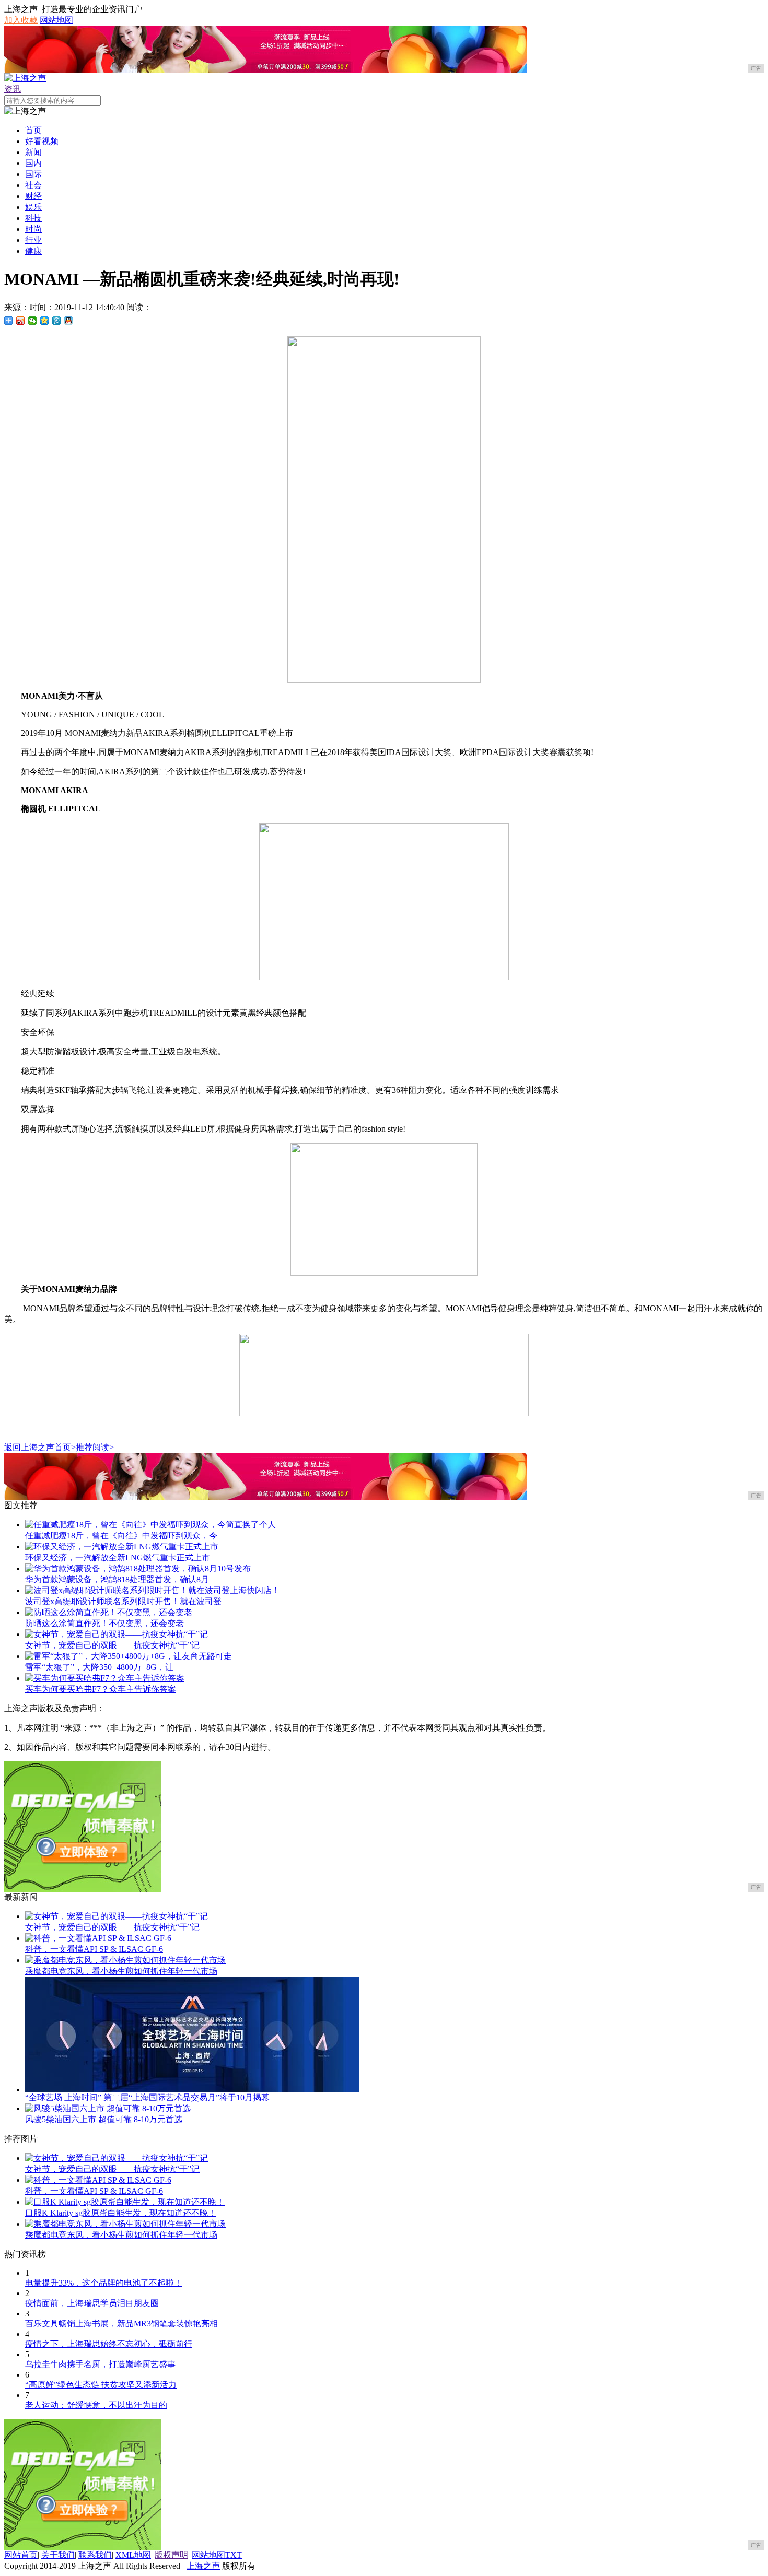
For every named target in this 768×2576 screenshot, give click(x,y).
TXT (234, 2555)
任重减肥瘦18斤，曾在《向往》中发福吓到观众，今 (121, 1536)
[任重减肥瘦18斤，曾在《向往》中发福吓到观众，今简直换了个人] (150, 1525)
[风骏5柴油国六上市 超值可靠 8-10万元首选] (108, 2108)
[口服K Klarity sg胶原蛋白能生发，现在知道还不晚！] (125, 2202)
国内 (33, 163)
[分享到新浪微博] (21, 321)
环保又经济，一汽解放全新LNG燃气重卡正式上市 (118, 1557)
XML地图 (133, 2555)
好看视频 (42, 141)
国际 (33, 174)
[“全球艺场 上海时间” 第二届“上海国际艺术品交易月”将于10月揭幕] (192, 2090)
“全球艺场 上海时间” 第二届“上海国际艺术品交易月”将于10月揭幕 (147, 2097)
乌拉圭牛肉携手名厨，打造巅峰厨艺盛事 (100, 2364)
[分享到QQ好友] (69, 321)
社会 (33, 185)
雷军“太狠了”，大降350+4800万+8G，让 (99, 1667)
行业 (33, 240)
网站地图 (56, 20)
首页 (33, 130)
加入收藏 (21, 20)
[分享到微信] (33, 321)
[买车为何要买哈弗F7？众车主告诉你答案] (105, 1678)
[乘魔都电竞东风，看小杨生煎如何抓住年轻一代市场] (125, 1960)
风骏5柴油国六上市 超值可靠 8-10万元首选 (104, 2119)
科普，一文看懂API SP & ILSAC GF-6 (94, 1949)
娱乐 (33, 207)
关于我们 (58, 2555)
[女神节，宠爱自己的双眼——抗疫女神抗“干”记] (117, 1634)
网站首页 (21, 2555)
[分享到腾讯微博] (57, 321)
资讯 (13, 89)
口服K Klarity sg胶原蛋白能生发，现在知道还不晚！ (121, 2213)
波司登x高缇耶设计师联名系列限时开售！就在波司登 (123, 1601)
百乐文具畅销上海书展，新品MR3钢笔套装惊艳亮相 (121, 2324)
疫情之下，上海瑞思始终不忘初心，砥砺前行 (109, 2344)
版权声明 (171, 2555)
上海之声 (203, 2566)
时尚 (33, 229)
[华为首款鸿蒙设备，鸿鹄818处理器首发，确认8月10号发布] (138, 1568)
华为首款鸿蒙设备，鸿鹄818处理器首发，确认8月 (117, 1579)
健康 (33, 251)
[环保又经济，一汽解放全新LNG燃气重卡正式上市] (122, 1546)
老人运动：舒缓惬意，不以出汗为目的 (96, 2405)
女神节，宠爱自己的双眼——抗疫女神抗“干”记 (112, 1645)
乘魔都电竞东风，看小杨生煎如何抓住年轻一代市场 (121, 1971)
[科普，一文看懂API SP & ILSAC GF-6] (98, 1938)
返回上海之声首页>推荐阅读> (59, 1447)
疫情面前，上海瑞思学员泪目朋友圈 (92, 2303)
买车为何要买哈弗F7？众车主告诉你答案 (101, 1689)
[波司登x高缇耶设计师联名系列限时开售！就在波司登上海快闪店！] (153, 1590)
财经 (33, 196)
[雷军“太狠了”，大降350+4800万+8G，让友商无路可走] (129, 1656)
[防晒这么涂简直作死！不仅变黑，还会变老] (109, 1612)
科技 (33, 218)
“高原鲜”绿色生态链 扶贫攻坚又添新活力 (101, 2385)
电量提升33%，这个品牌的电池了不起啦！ (104, 2283)
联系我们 (95, 2555)
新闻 (33, 152)
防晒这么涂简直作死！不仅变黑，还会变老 (104, 1623)
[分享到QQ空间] (45, 321)
